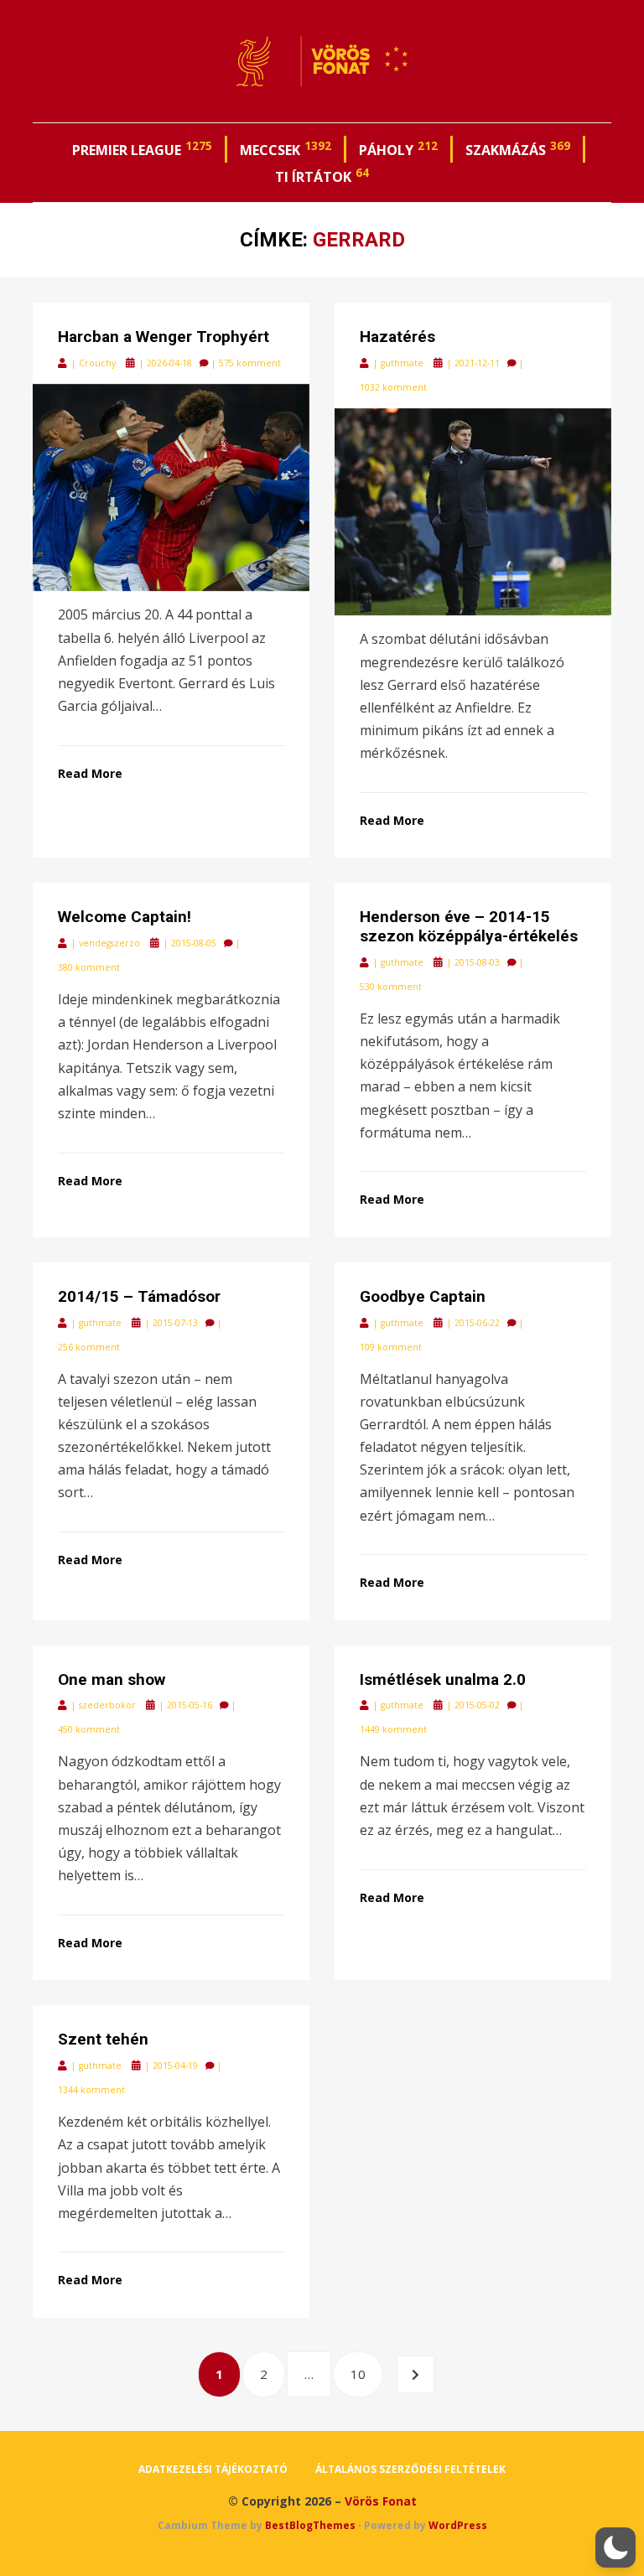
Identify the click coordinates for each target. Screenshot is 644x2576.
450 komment (89, 1729)
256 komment (89, 1347)
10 (366, 2374)
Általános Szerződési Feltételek (410, 2469)
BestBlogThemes (310, 2525)
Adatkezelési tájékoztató (213, 2469)
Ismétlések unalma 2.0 (443, 1679)
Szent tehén (103, 2039)
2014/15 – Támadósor (139, 1296)
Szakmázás (518, 148)
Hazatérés (397, 337)
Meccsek (286, 148)
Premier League (142, 148)
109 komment (391, 1347)
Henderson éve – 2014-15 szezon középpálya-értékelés (469, 926)
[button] (615, 2547)
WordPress (458, 2525)
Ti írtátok (322, 175)
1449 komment (393, 1729)
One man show (112, 1679)
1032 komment (393, 387)
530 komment (391, 987)
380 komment (89, 967)
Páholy (398, 148)
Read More (90, 773)
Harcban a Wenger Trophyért (164, 337)
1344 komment (91, 2090)
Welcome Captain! (125, 917)
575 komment (250, 363)
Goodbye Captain (423, 1296)
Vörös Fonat (381, 2501)
